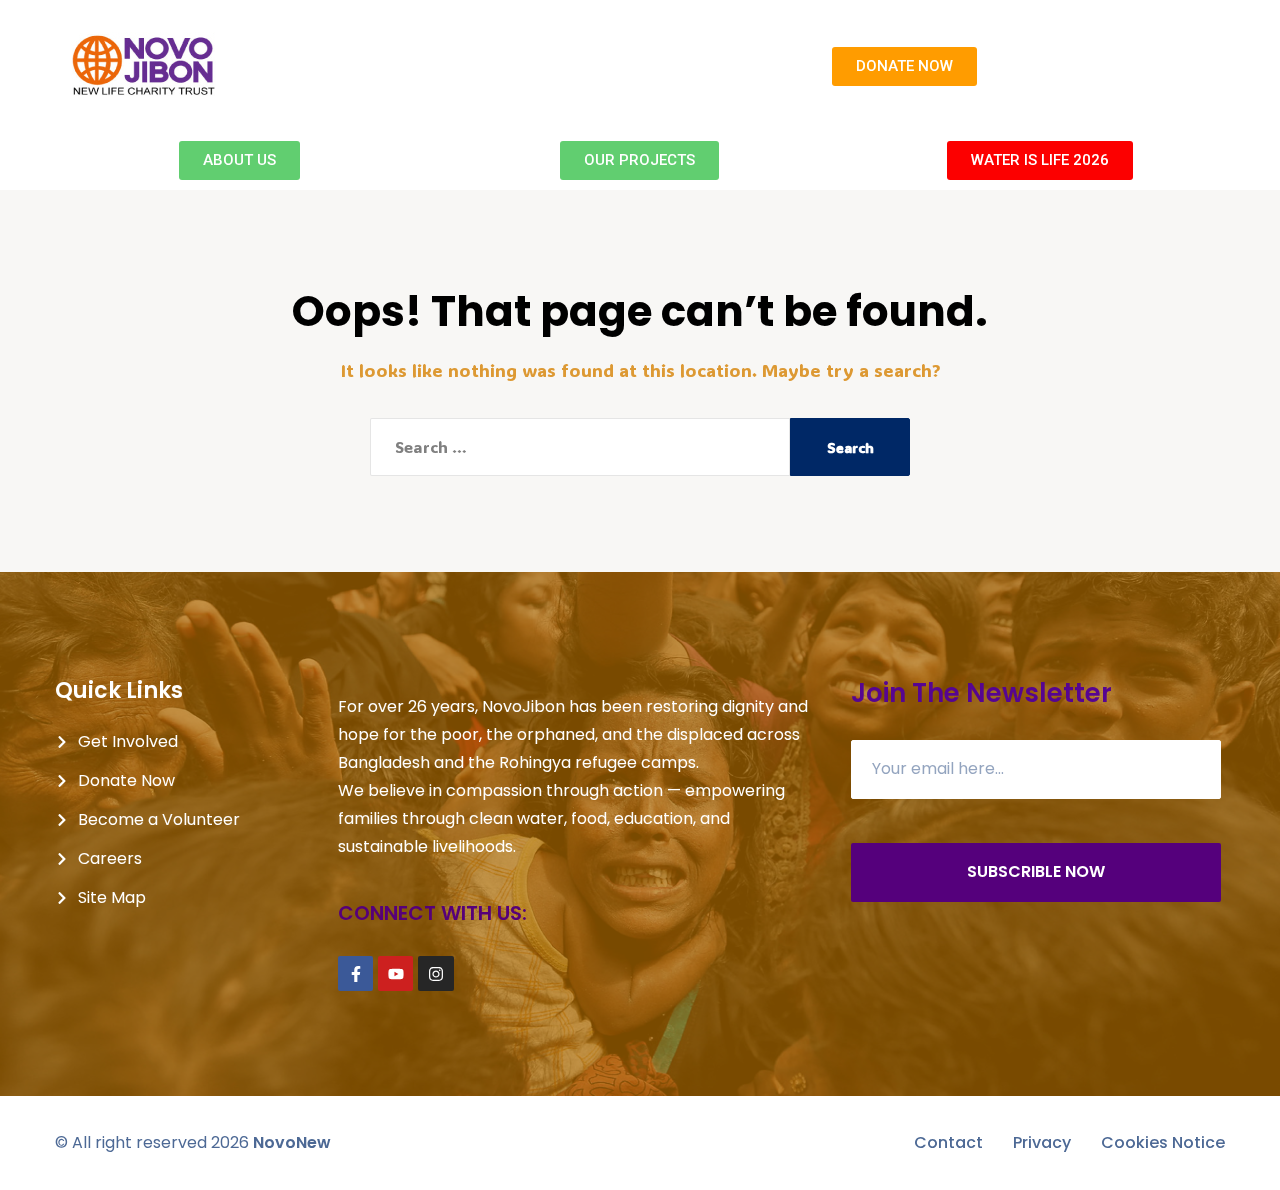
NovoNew (292, 1142)
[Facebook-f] (355, 973)
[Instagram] (435, 973)
